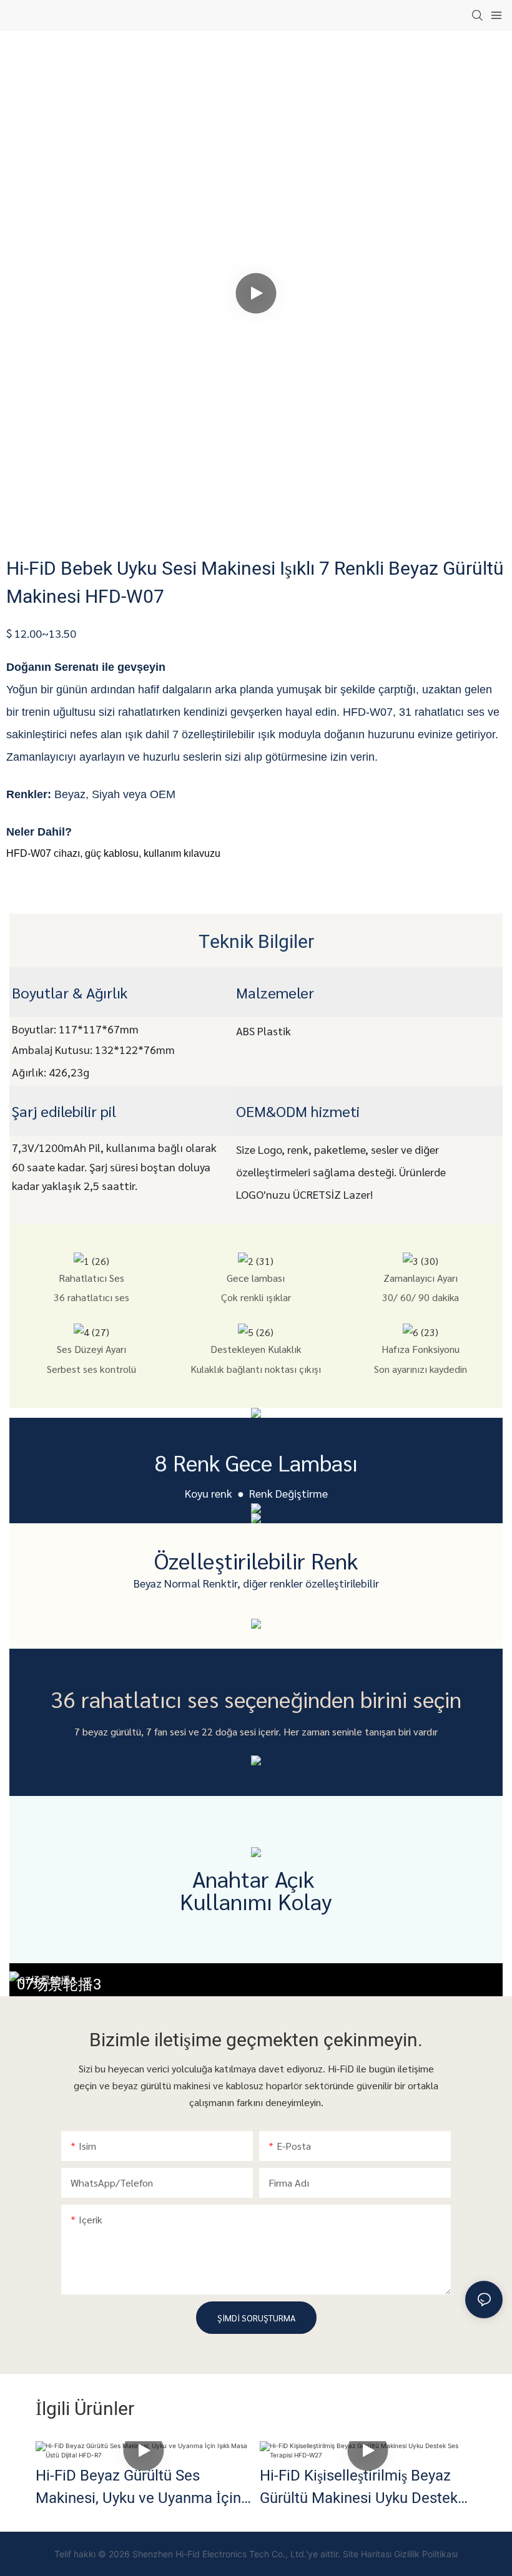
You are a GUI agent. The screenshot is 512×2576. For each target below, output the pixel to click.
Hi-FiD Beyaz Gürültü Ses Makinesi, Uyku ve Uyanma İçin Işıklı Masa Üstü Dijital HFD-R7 (138, 2487)
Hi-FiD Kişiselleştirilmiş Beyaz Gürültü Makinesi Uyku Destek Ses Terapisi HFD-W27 (359, 2487)
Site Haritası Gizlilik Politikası (400, 2554)
